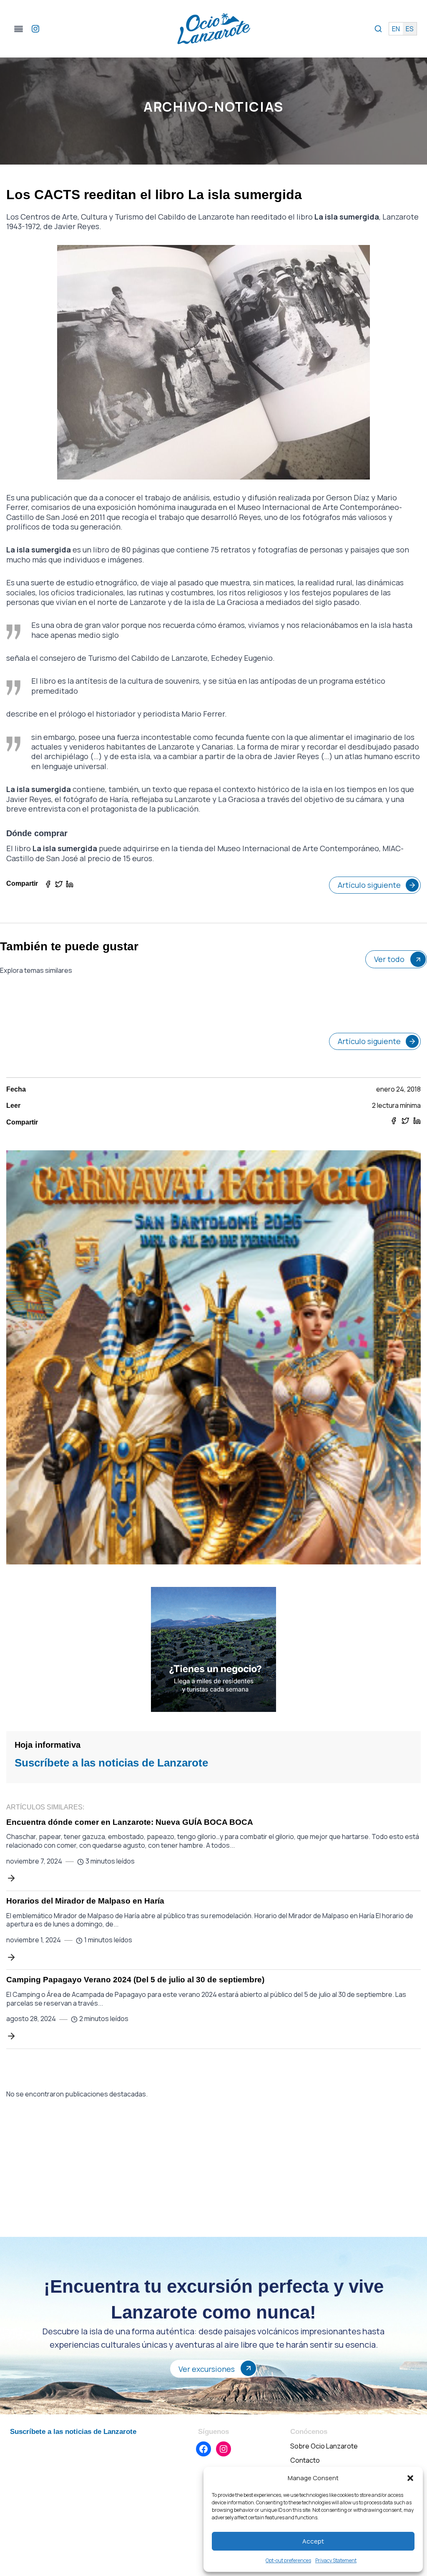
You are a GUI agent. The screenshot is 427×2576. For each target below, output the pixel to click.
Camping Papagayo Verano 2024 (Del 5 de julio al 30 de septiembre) (135, 1980)
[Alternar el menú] (19, 29)
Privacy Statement (336, 2560)
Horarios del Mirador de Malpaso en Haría (85, 1901)
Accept (313, 2541)
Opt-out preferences (288, 2560)
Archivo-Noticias (213, 107)
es (410, 29)
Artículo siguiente (369, 885)
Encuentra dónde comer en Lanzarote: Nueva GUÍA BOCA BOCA (130, 1822)
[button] (410, 2478)
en (396, 29)
